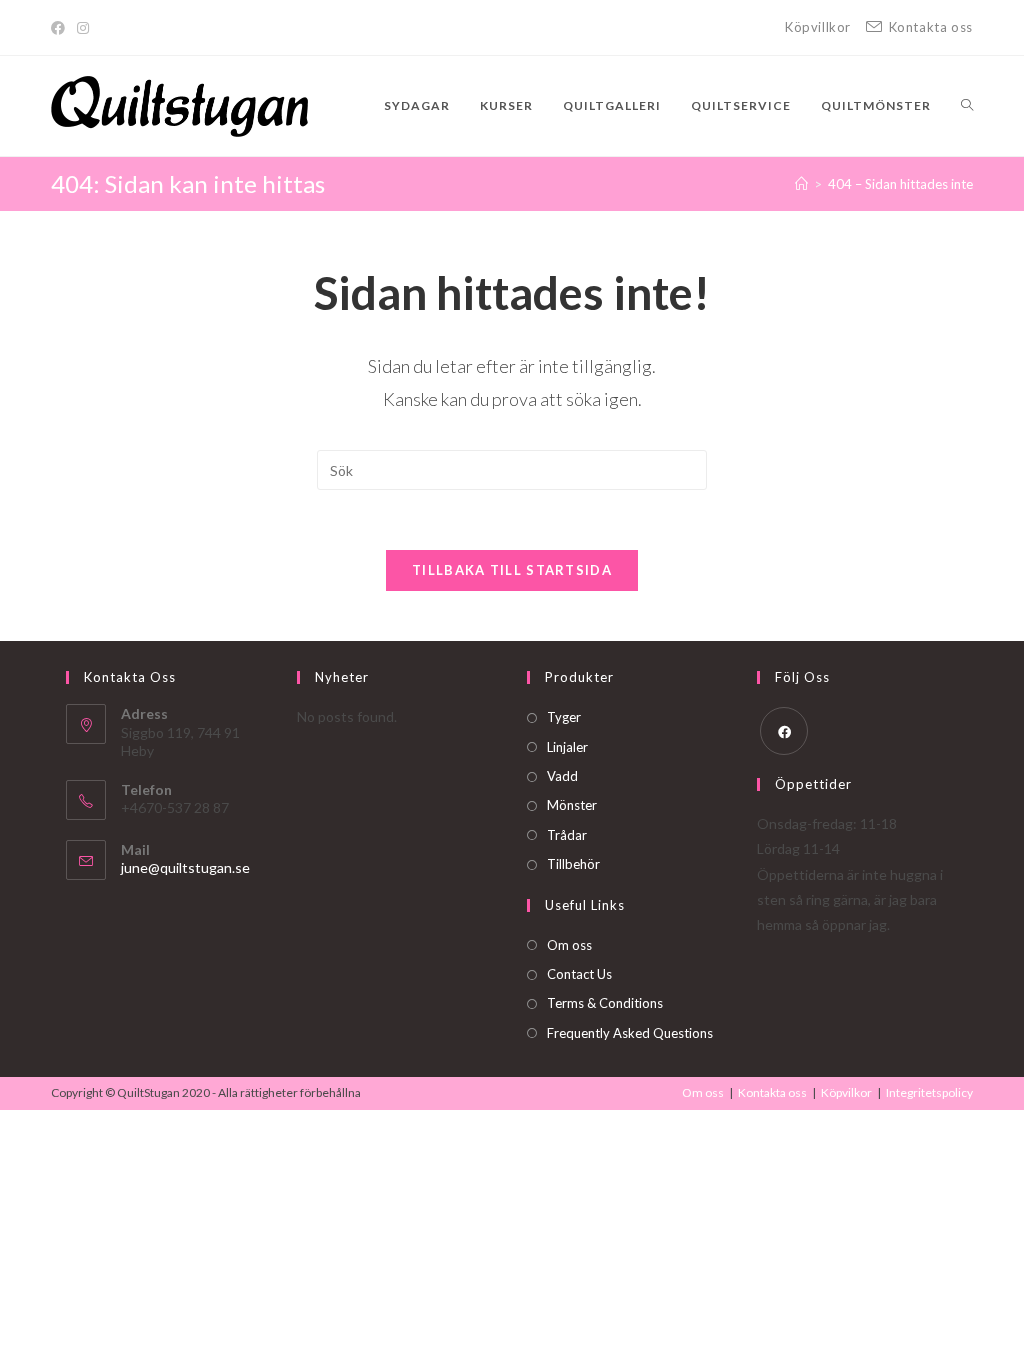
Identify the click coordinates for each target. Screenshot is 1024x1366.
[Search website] (967, 106)
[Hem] (801, 184)
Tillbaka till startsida (512, 570)
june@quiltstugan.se (185, 867)
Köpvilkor (846, 1092)
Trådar (567, 835)
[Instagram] (83, 28)
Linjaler (567, 747)
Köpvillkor (818, 27)
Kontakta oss (772, 1092)
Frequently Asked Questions (630, 1033)
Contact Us (579, 974)
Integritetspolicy (929, 1092)
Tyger (564, 717)
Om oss (569, 945)
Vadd (562, 776)
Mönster (572, 805)
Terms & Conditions (605, 1003)
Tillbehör (573, 864)
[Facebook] (61, 28)
